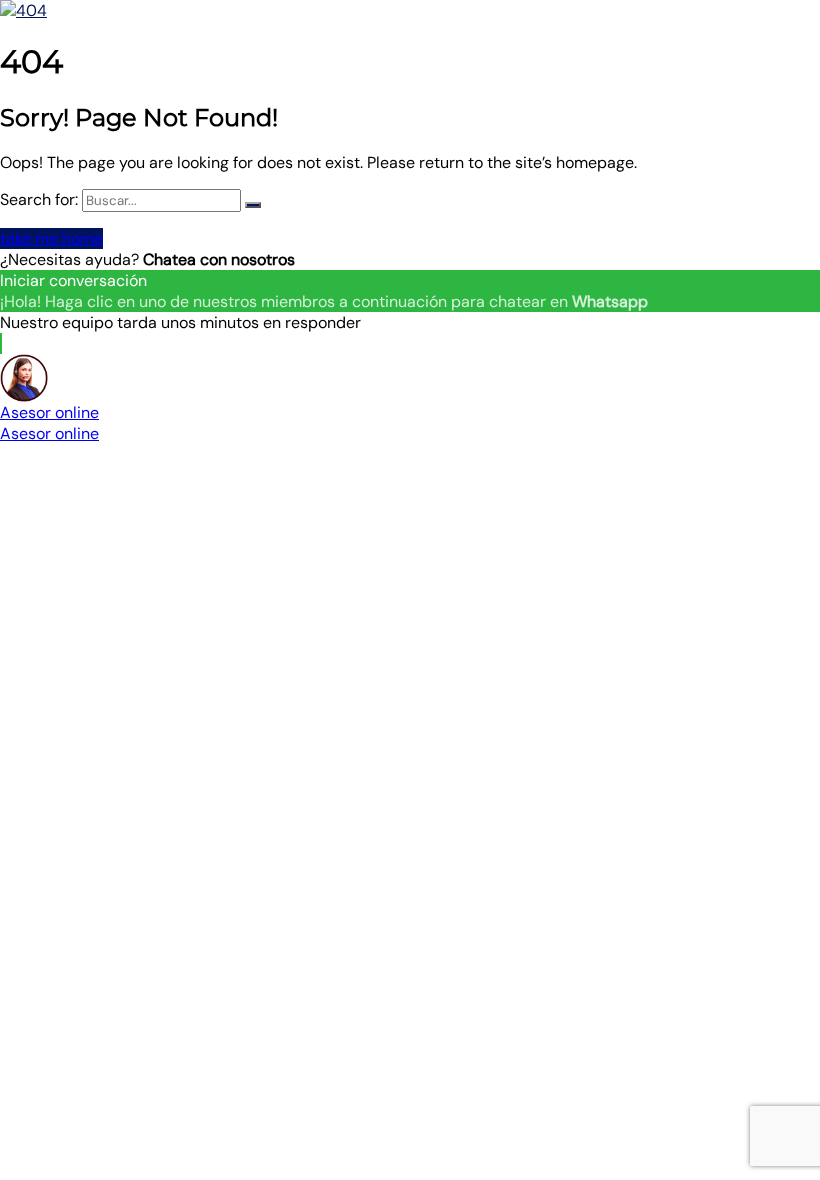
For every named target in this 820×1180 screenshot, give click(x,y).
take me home (51, 238)
